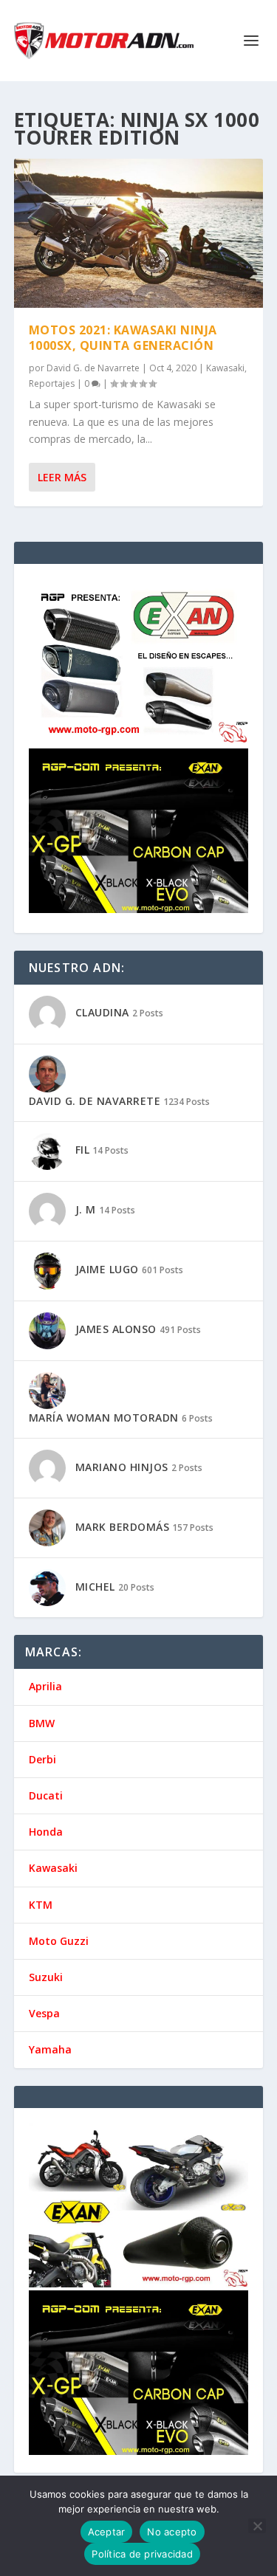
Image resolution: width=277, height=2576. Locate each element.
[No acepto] (257, 2526)
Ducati (46, 1795)
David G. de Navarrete (93, 368)
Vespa (44, 2013)
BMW (42, 1723)
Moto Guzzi (59, 1941)
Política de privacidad (142, 2554)
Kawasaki (225, 368)
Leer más (62, 477)
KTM (41, 1905)
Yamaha (50, 2049)
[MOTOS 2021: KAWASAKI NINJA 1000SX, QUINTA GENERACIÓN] (139, 233)
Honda (46, 1832)
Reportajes (52, 383)
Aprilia (45, 1686)
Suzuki (46, 1977)
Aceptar (107, 2532)
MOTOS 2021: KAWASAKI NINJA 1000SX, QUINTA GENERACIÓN (123, 338)
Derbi (42, 1759)
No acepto (172, 2532)
